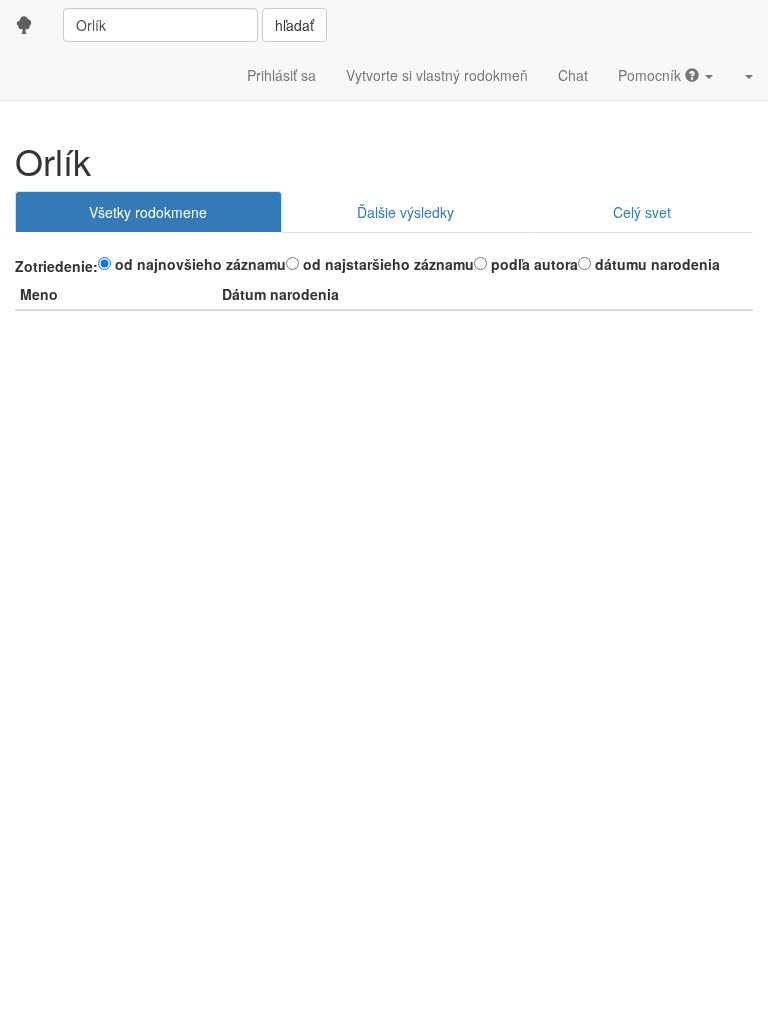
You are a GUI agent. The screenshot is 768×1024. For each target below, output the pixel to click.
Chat (573, 75)
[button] (748, 75)
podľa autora (534, 264)
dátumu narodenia (657, 264)
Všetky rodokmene (148, 212)
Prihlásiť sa (281, 75)
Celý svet (642, 212)
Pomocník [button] (651, 75)
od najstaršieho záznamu (388, 264)
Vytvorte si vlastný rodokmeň (437, 75)
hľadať (294, 25)
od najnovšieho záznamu (200, 264)
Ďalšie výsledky (405, 212)
